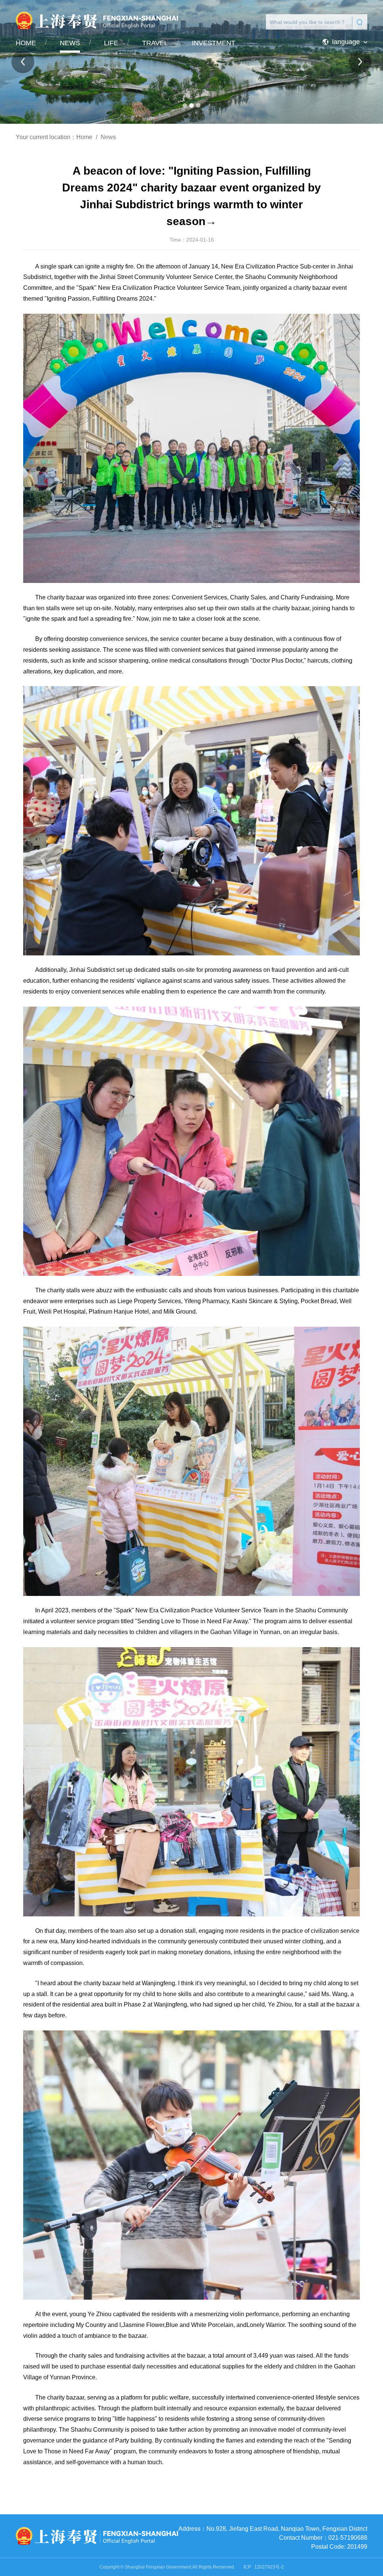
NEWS (70, 43)
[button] (185, 105)
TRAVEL (155, 43)
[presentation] (23, 62)
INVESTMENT (214, 43)
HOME (26, 43)
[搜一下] (360, 22)
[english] (91, 2537)
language (346, 42)
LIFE (111, 43)
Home (84, 137)
